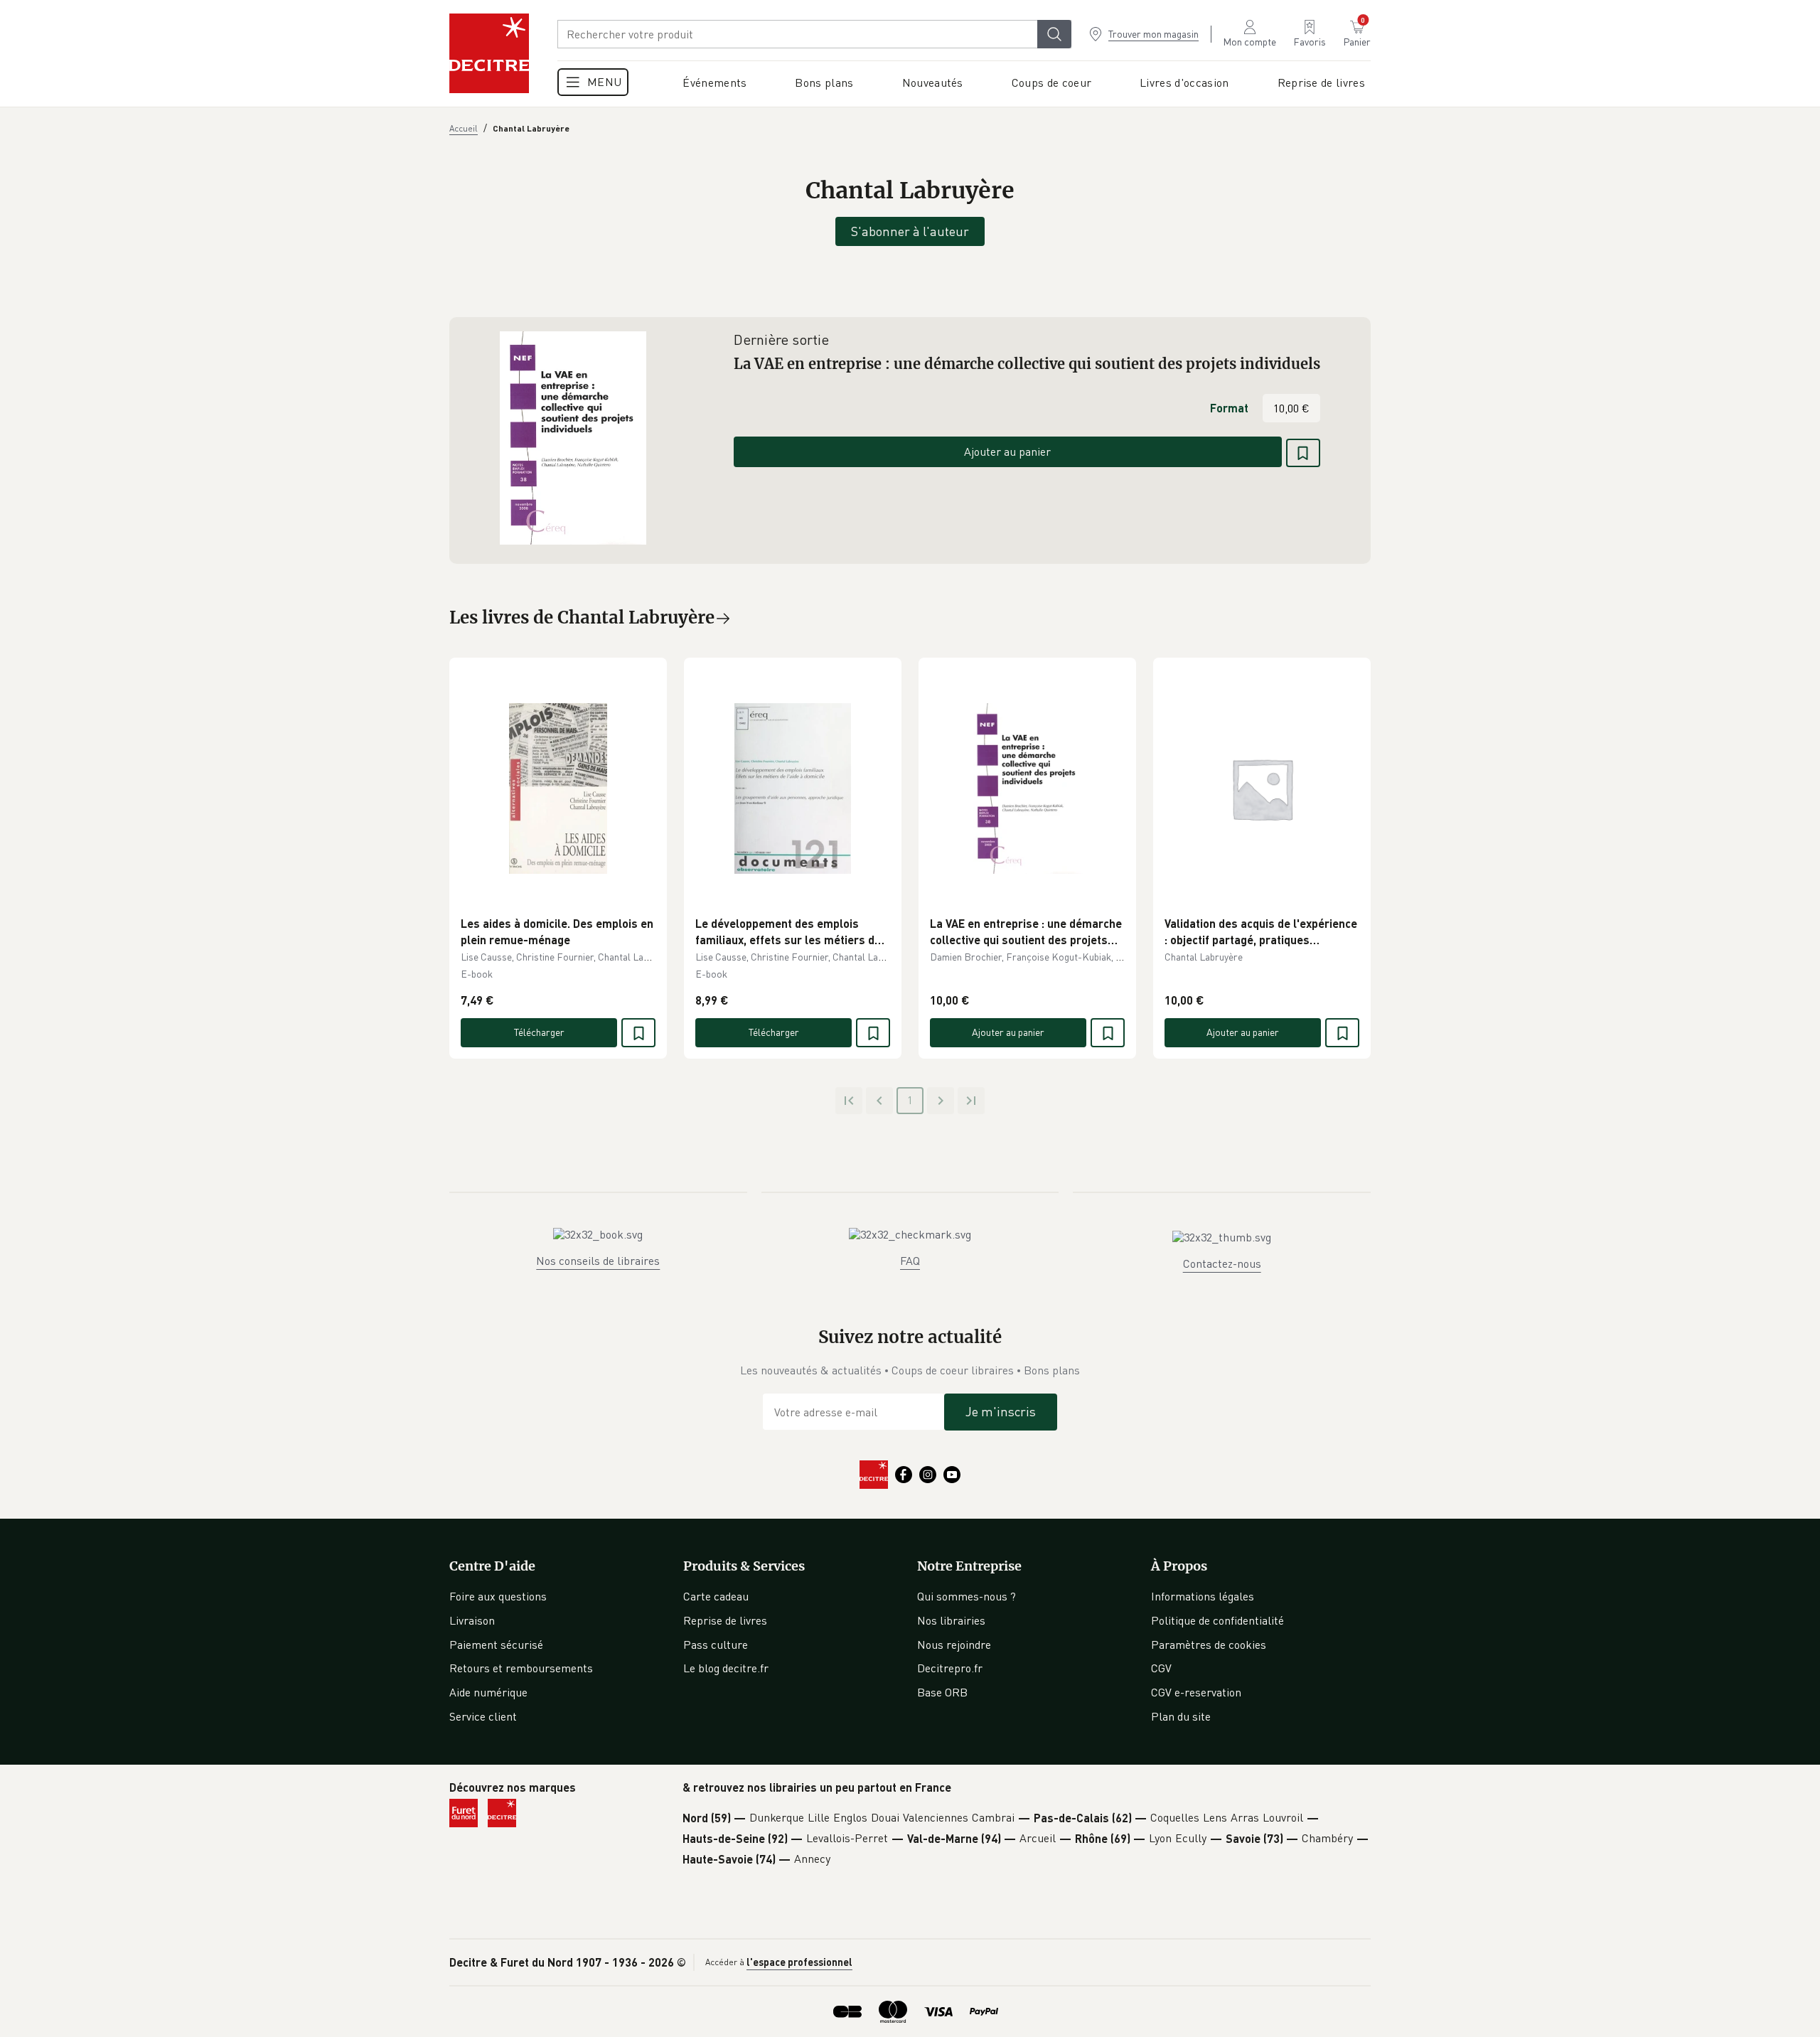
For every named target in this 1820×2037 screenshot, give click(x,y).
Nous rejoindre (954, 1645)
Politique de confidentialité (1217, 1620)
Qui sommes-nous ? (967, 1596)
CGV (1161, 1668)
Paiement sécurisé (496, 1645)
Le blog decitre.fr (726, 1668)
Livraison (472, 1620)
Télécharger (539, 1032)
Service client (483, 1716)
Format (1229, 408)
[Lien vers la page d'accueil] (489, 53)
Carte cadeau (716, 1596)
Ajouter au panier (1007, 451)
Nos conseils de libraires (598, 1261)
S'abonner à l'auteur (910, 231)
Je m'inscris (1001, 1411)
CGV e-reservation (1196, 1692)
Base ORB (942, 1692)
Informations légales (1203, 1596)
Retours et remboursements (521, 1668)
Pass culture (716, 1645)
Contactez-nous (1222, 1263)
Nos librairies (951, 1620)
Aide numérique (488, 1692)
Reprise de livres (725, 1620)
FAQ (910, 1261)
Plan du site (1181, 1716)
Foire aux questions (498, 1596)
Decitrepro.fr (950, 1668)
